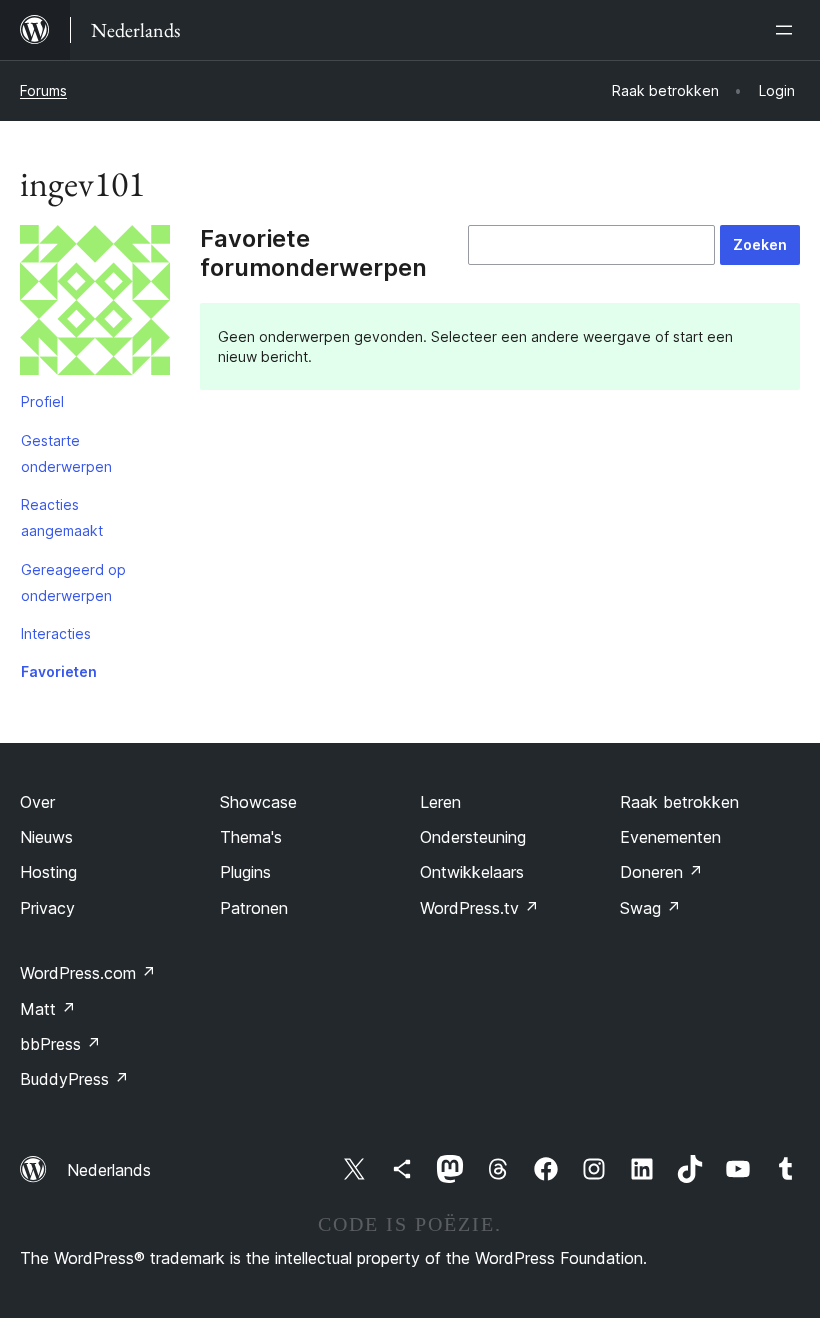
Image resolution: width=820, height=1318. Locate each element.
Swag (650, 908)
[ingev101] (95, 304)
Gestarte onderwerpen (66, 453)
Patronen (254, 908)
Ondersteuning (473, 837)
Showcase (258, 802)
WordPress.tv (479, 908)
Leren (440, 802)
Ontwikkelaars (472, 872)
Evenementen (670, 837)
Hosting (48, 872)
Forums (43, 90)
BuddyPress (74, 1079)
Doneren (661, 872)
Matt (48, 1009)
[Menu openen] (788, 30)
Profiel (42, 401)
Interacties (56, 633)
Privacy (47, 908)
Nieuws (46, 837)
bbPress (60, 1044)
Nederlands (109, 1170)
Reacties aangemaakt (62, 517)
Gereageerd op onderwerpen (73, 582)
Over (37, 802)
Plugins (245, 872)
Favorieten (59, 671)
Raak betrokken (679, 802)
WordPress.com (88, 973)
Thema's (251, 837)
